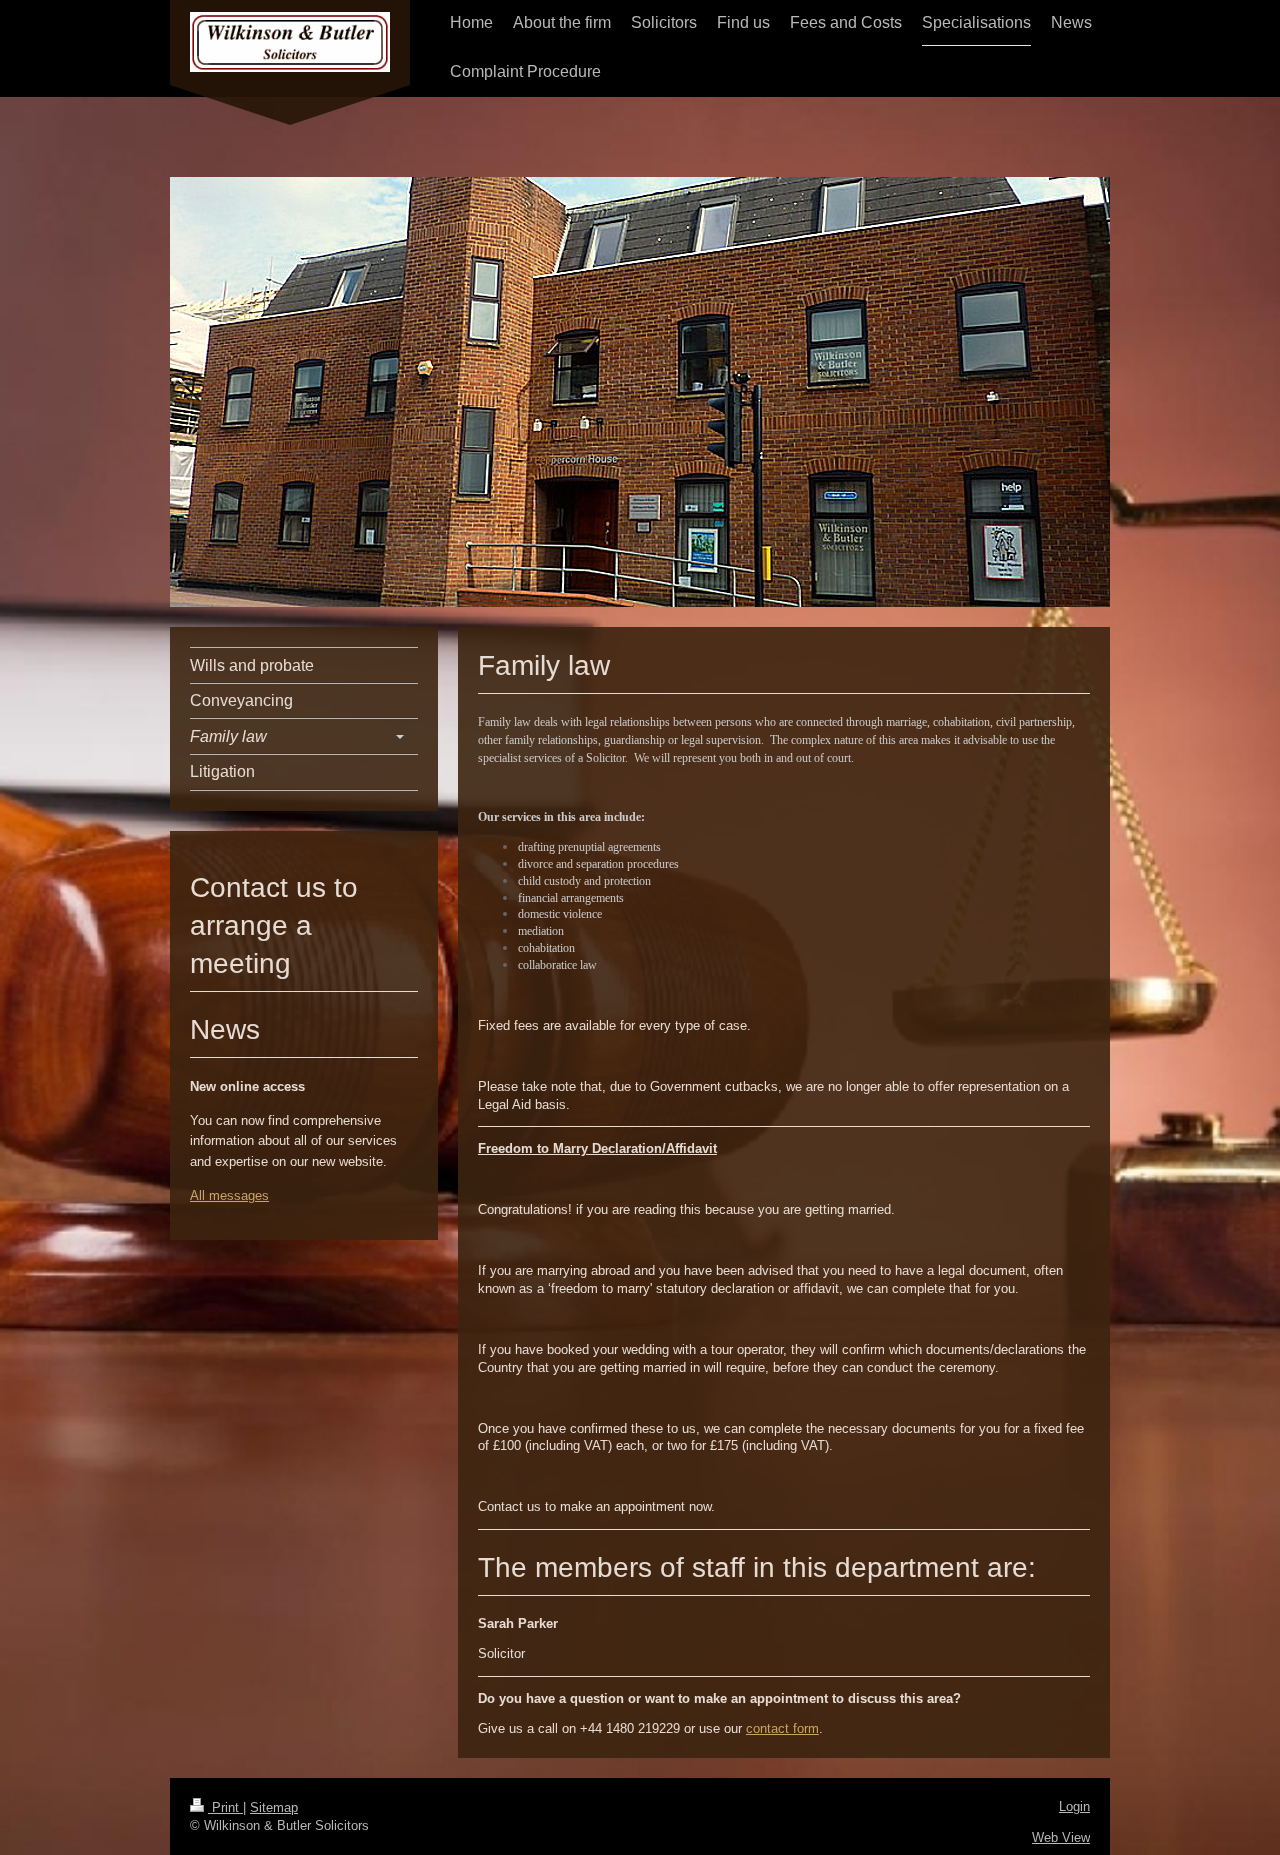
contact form (782, 1728)
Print (225, 1807)
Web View (1061, 1837)
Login (1074, 1806)
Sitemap (274, 1807)
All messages (229, 1195)
